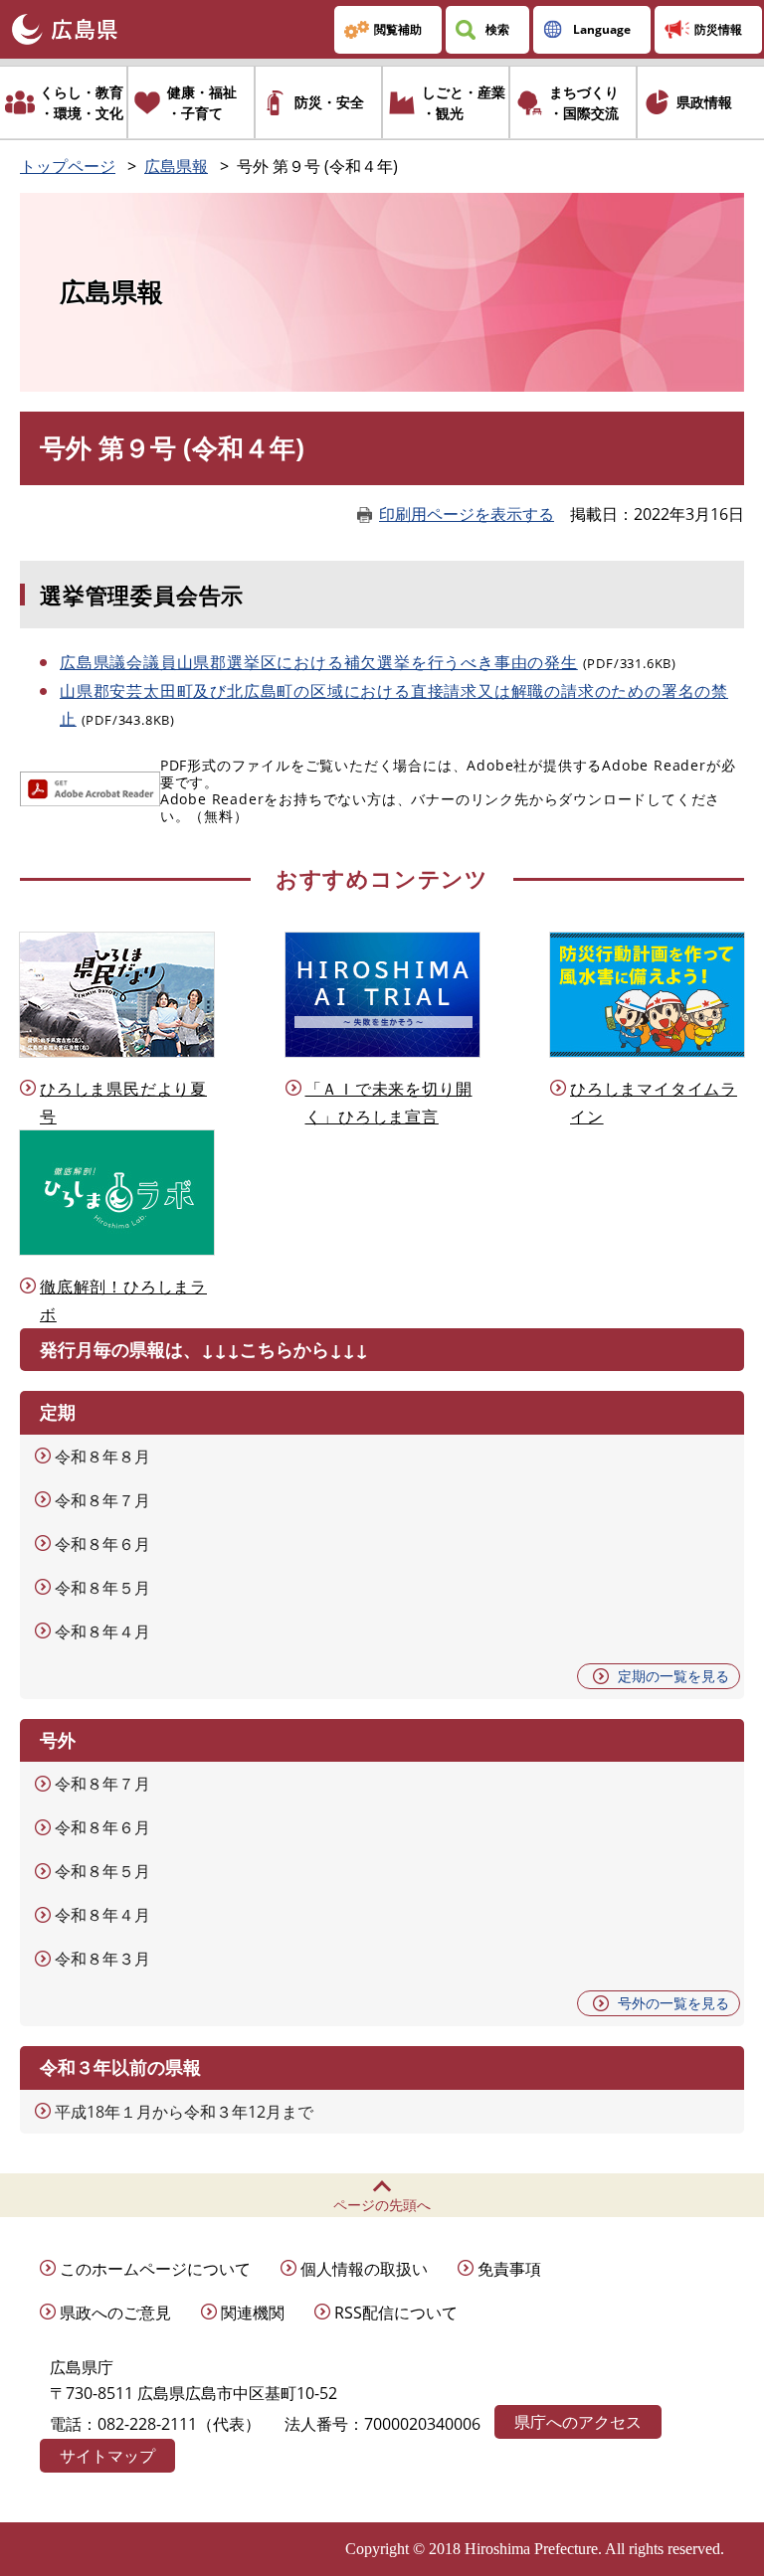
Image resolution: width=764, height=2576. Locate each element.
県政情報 (704, 102)
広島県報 (176, 166)
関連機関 (253, 2313)
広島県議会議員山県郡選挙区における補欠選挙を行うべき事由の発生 (319, 662)
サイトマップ (107, 2456)
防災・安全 (329, 102)
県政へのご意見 (115, 2313)
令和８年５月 (102, 1588)
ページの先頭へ (382, 2205)
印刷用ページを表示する (467, 514)
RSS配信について (396, 2313)
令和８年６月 (102, 1544)
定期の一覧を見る (673, 1676)
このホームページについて (155, 2269)
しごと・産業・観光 (464, 102)
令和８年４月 (102, 1631)
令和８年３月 (102, 1959)
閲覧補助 (398, 29)
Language (602, 29)
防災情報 (718, 29)
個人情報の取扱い (364, 2269)
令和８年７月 (102, 1500)
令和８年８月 (102, 1457)
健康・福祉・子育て (202, 102)
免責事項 (509, 2269)
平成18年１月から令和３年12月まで (184, 2112)
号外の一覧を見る (673, 2003)
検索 (497, 29)
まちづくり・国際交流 (584, 102)
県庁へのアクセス (578, 2422)
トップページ (68, 166)
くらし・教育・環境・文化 (82, 102)
